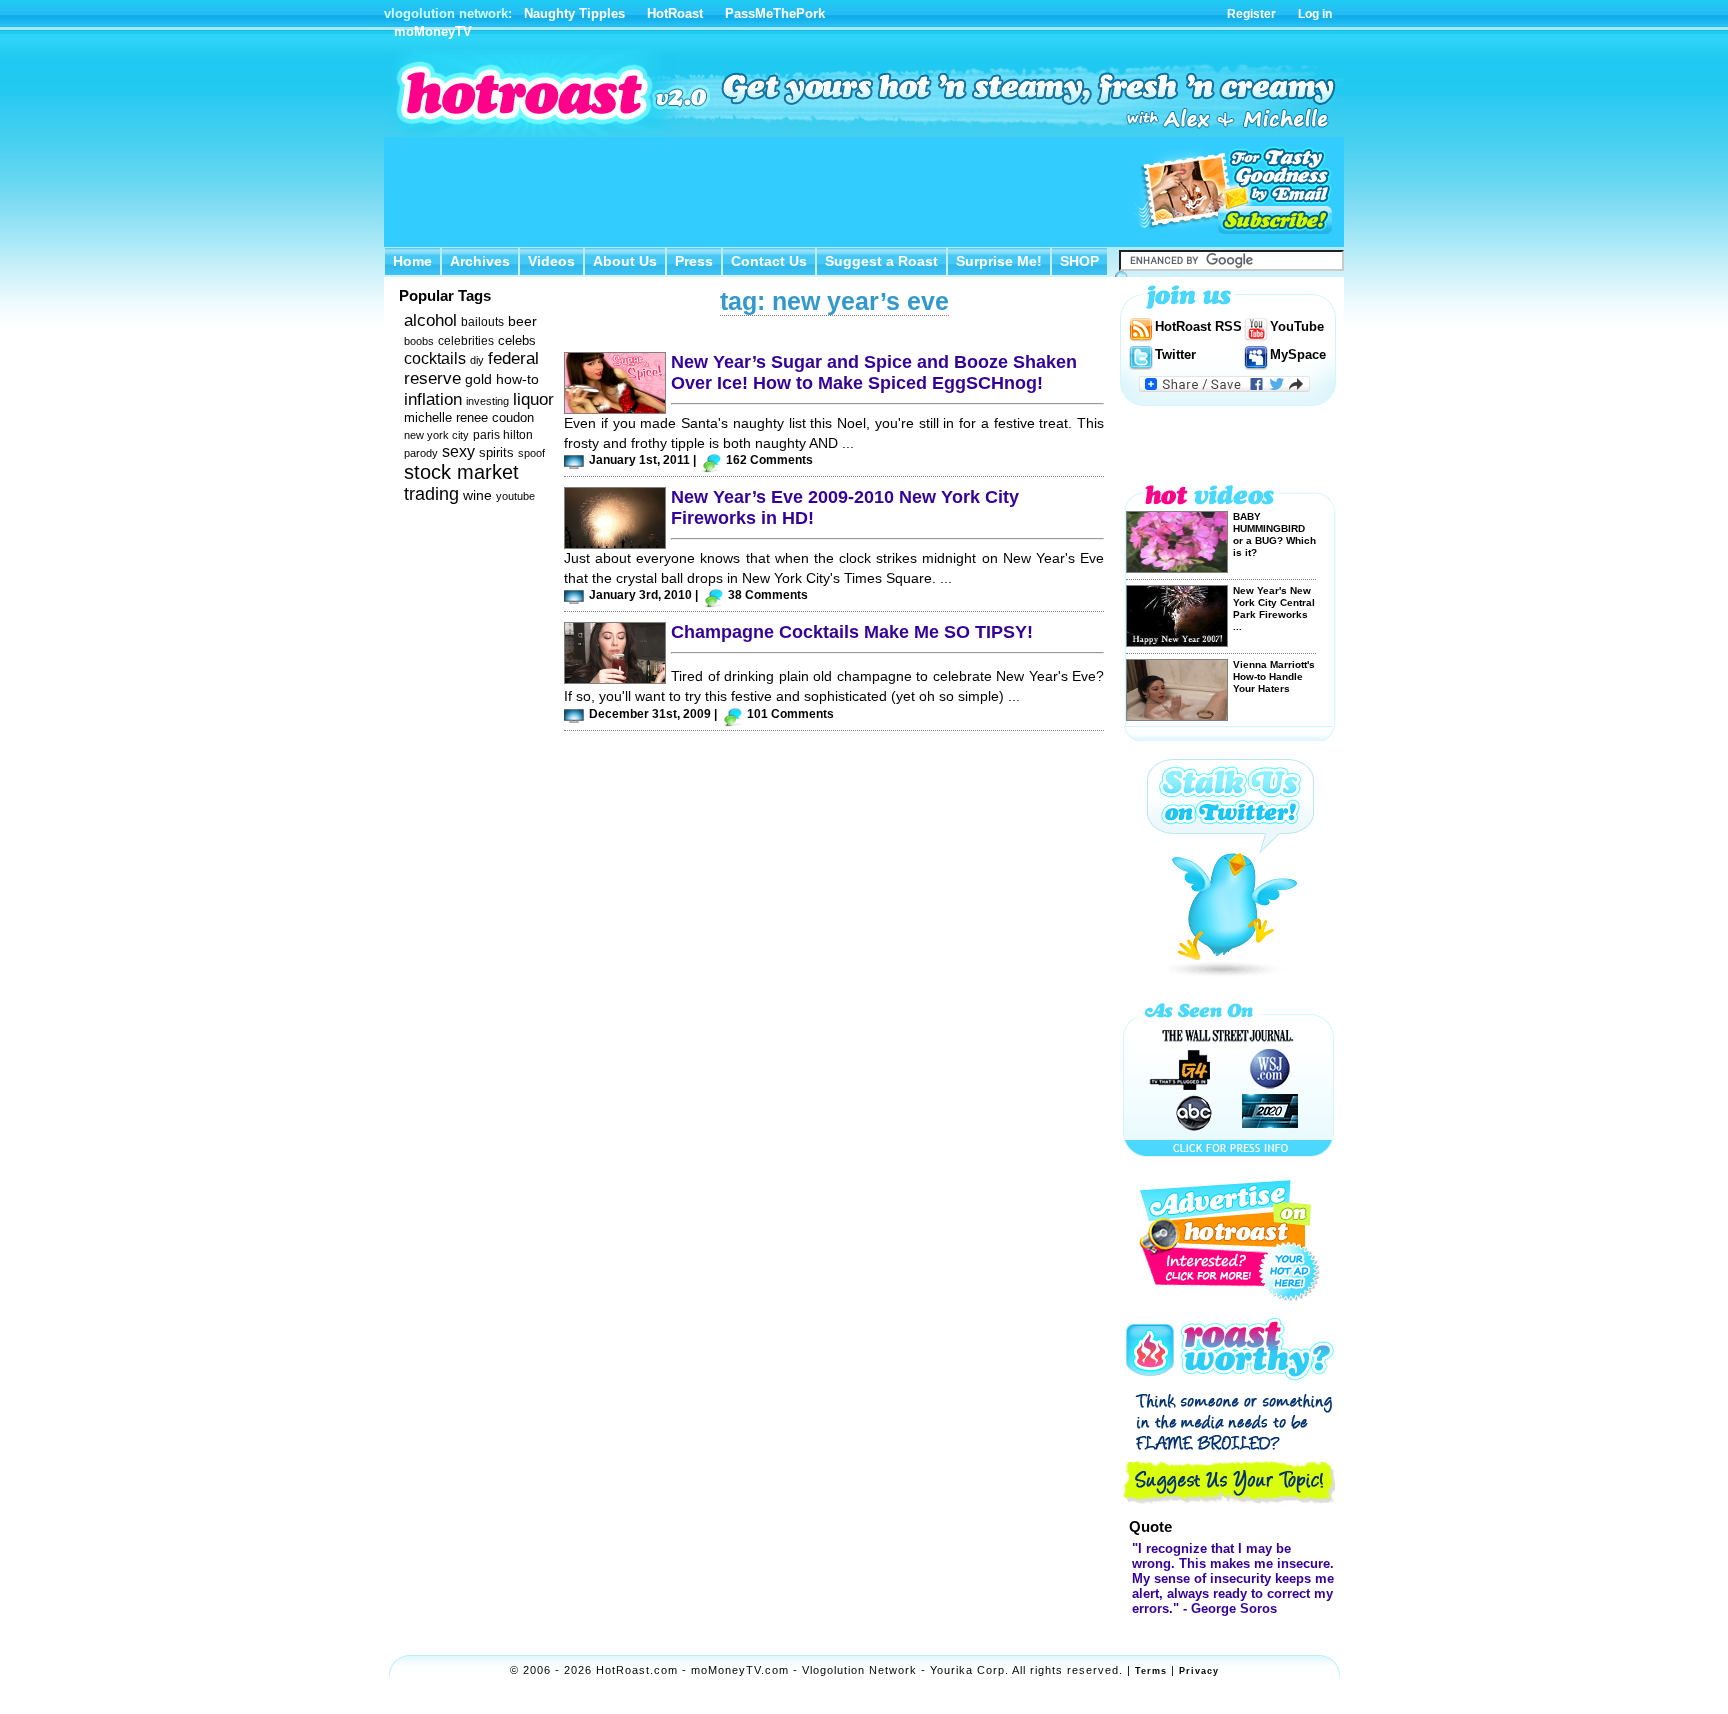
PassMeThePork (775, 13)
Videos (551, 261)
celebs (517, 340)
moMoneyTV (433, 31)
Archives (480, 261)
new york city (436, 435)
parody (421, 453)
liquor (533, 399)
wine (477, 495)
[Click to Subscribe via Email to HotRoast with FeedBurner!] (1234, 191)
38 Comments (768, 594)
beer (522, 321)
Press (694, 261)
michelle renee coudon (469, 417)
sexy (458, 451)
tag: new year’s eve (834, 301)
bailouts (482, 322)
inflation (433, 399)
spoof (531, 453)
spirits (496, 452)
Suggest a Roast (881, 261)
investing (487, 401)
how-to (517, 379)
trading (431, 494)
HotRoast (675, 13)
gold (478, 379)
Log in (1315, 14)
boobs (419, 341)
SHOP (1079, 261)
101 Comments (790, 713)
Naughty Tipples (574, 13)
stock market (461, 472)
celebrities (466, 341)
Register (1251, 14)
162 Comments (769, 459)
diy (477, 360)
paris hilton (503, 435)
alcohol (430, 320)
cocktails (435, 358)
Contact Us (769, 261)
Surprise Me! (999, 261)
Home (412, 261)
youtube (515, 496)
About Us (625, 261)
